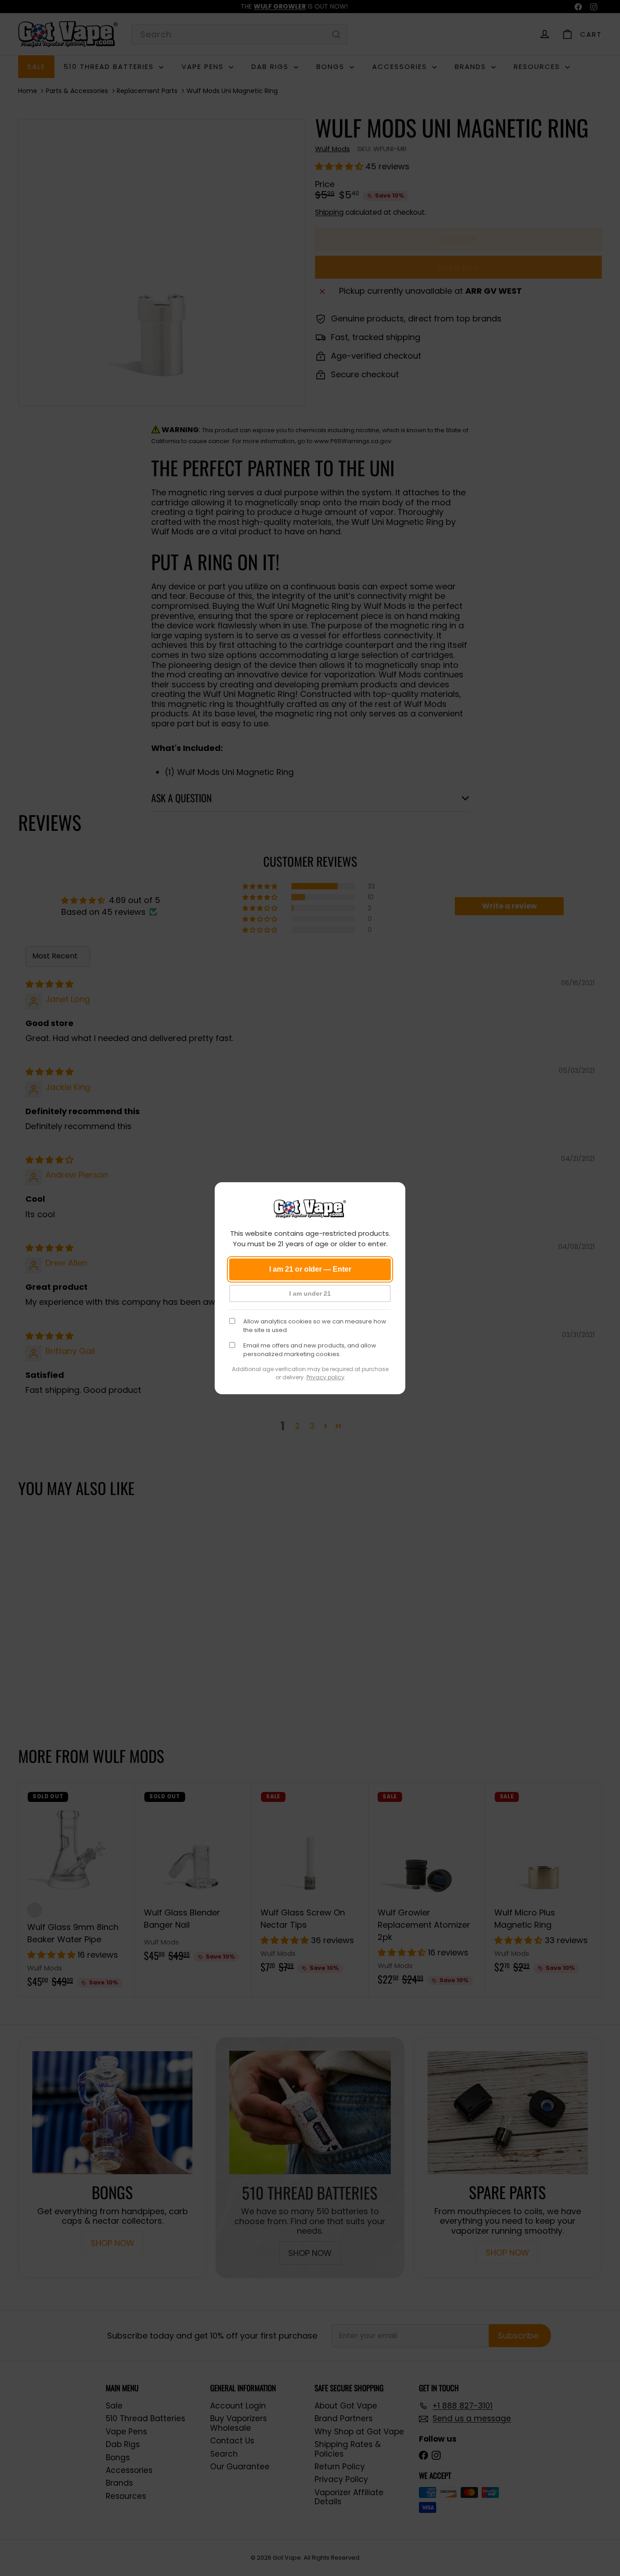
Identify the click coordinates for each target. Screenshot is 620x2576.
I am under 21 (310, 1293)
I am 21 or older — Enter (310, 1269)
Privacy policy (325, 1377)
